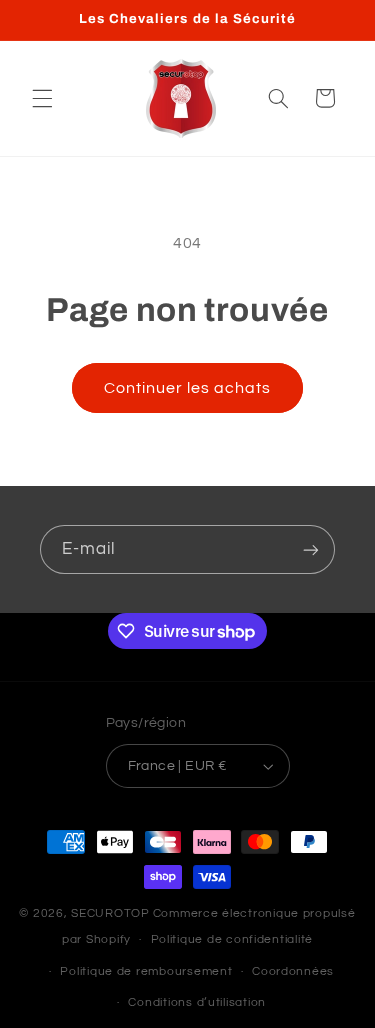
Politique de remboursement (146, 971)
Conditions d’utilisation (197, 1002)
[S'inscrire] (311, 549)
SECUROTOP (110, 913)
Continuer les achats (188, 388)
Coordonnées (293, 971)
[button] (42, 98)
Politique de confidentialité (232, 939)
